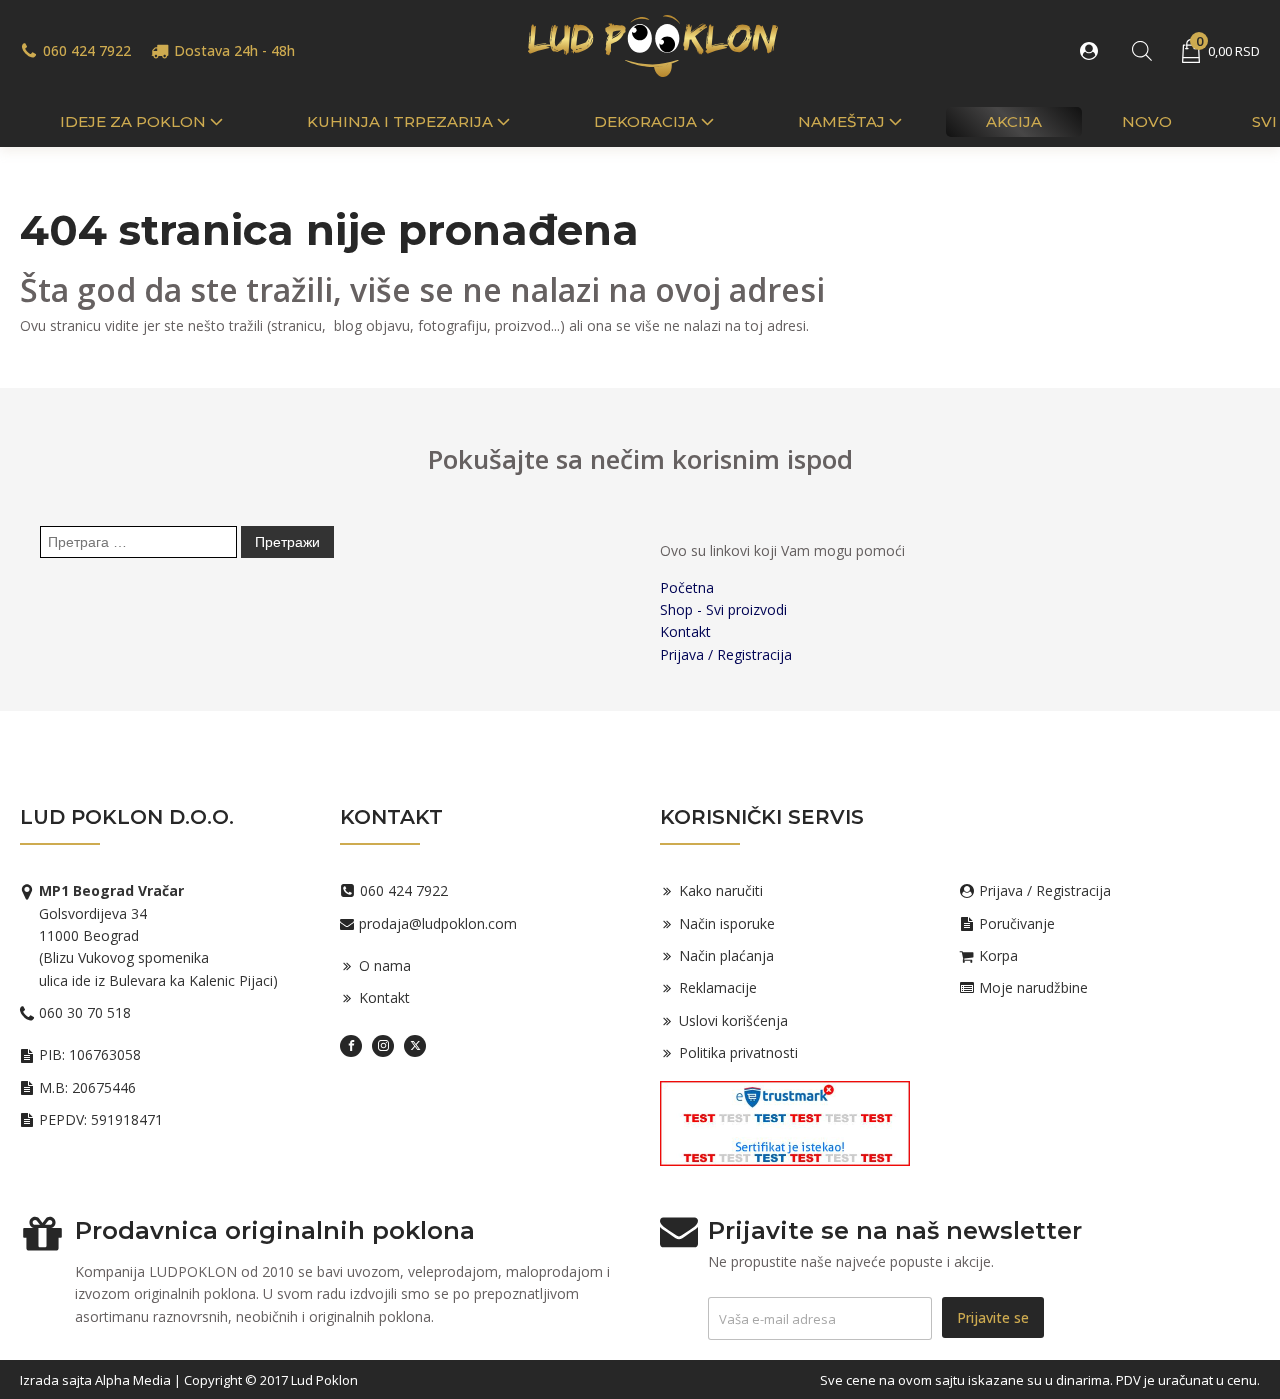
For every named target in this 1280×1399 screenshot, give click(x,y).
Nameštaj (841, 121)
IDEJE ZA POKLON (133, 121)
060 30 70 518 (85, 1012)
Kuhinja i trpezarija (400, 121)
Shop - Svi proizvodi (723, 609)
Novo (1147, 121)
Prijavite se (993, 1317)
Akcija (1014, 121)
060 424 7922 (87, 50)
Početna (687, 587)
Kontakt (685, 631)
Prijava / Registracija (726, 654)
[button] (1093, 51)
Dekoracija (645, 121)
